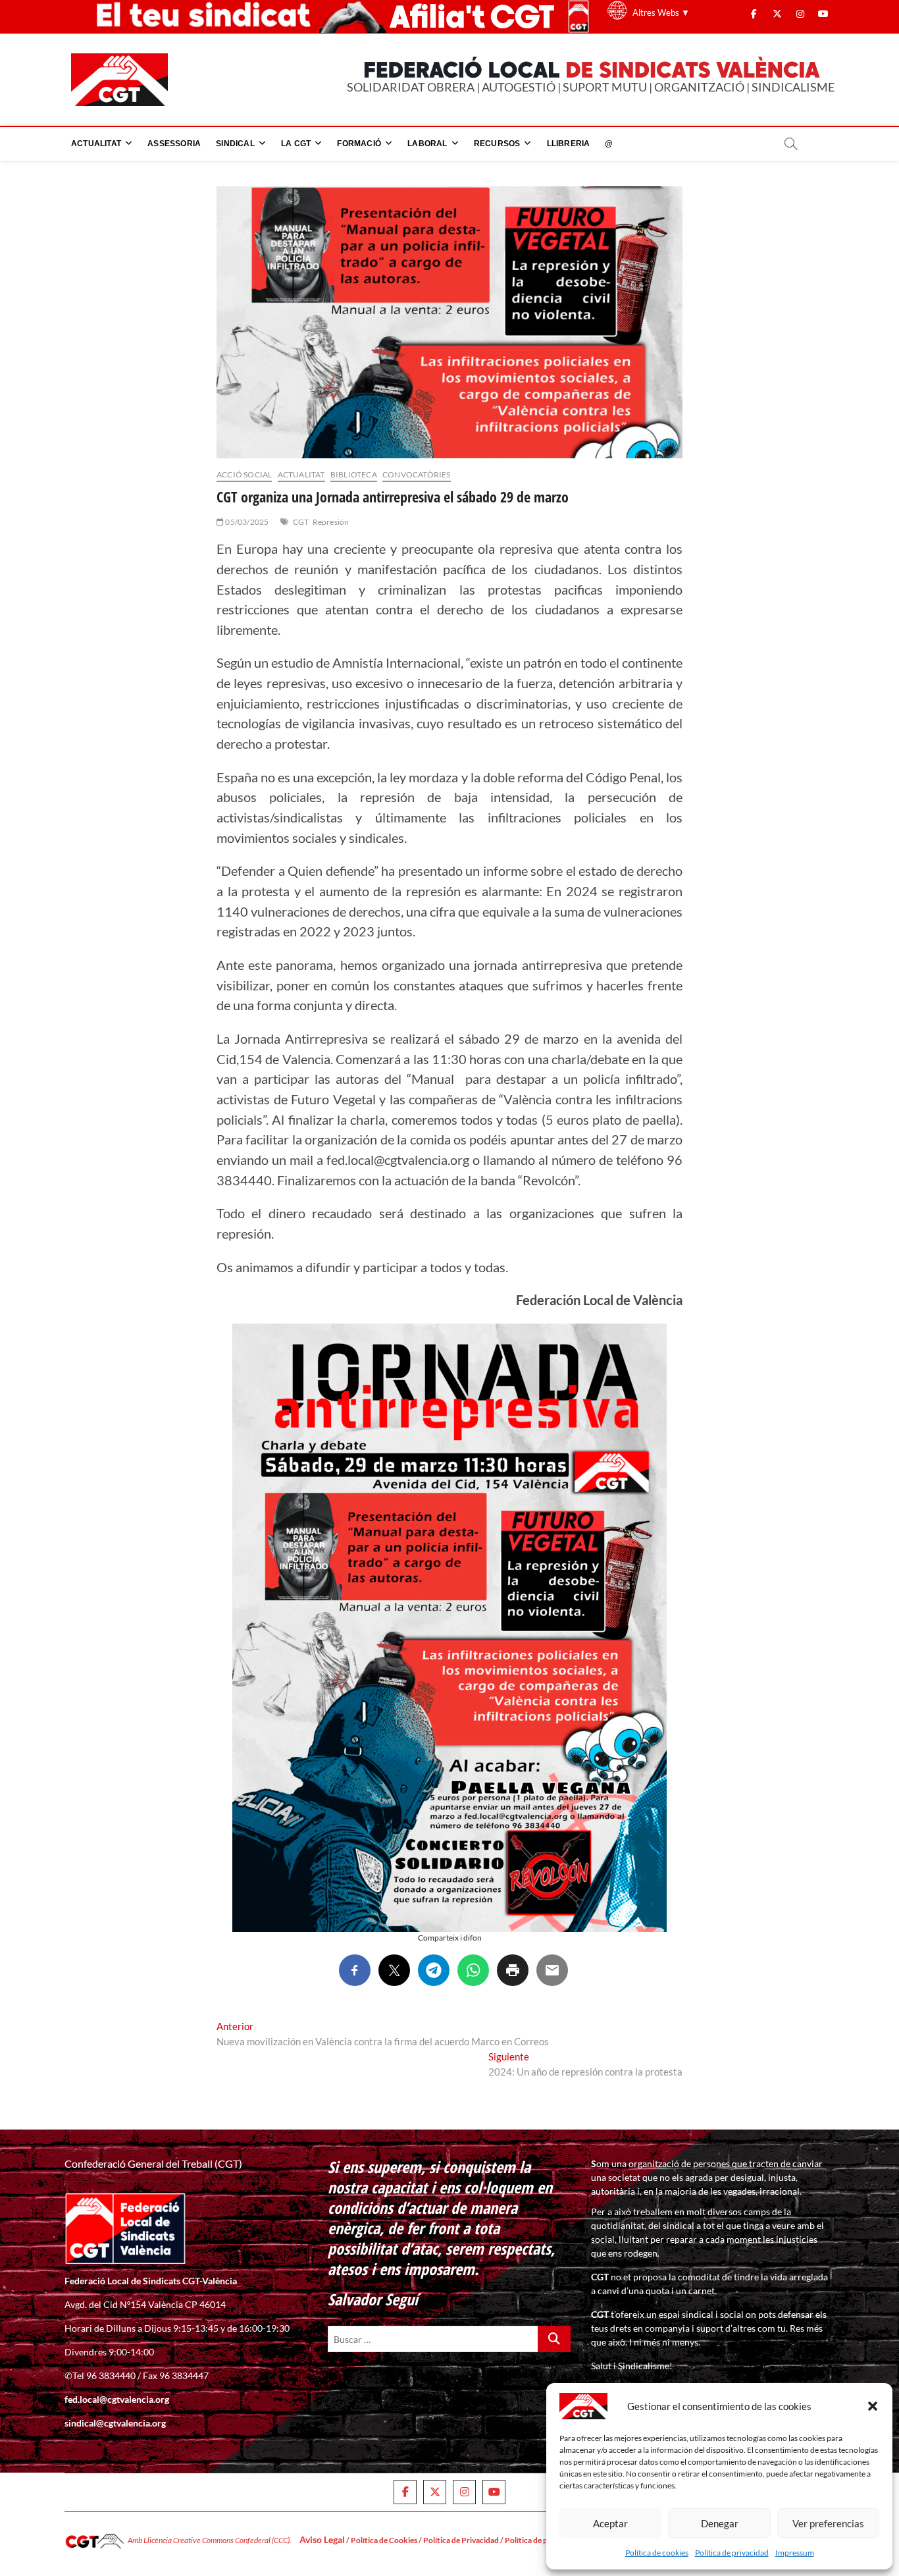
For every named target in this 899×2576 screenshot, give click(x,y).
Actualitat (96, 144)
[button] (873, 2406)
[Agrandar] (650, 1341)
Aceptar (610, 2523)
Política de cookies (657, 2553)
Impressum (795, 2553)
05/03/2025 (246, 522)
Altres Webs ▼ (661, 13)
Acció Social (244, 474)
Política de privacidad (732, 2553)
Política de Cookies (384, 2540)
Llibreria (569, 144)
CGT (301, 522)
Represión (331, 522)
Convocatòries (417, 474)
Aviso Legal (322, 2539)
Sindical (235, 144)
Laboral (427, 144)
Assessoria (174, 144)
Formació (359, 144)
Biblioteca (354, 474)
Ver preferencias (828, 2523)
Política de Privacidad (461, 2540)
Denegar (720, 2523)
